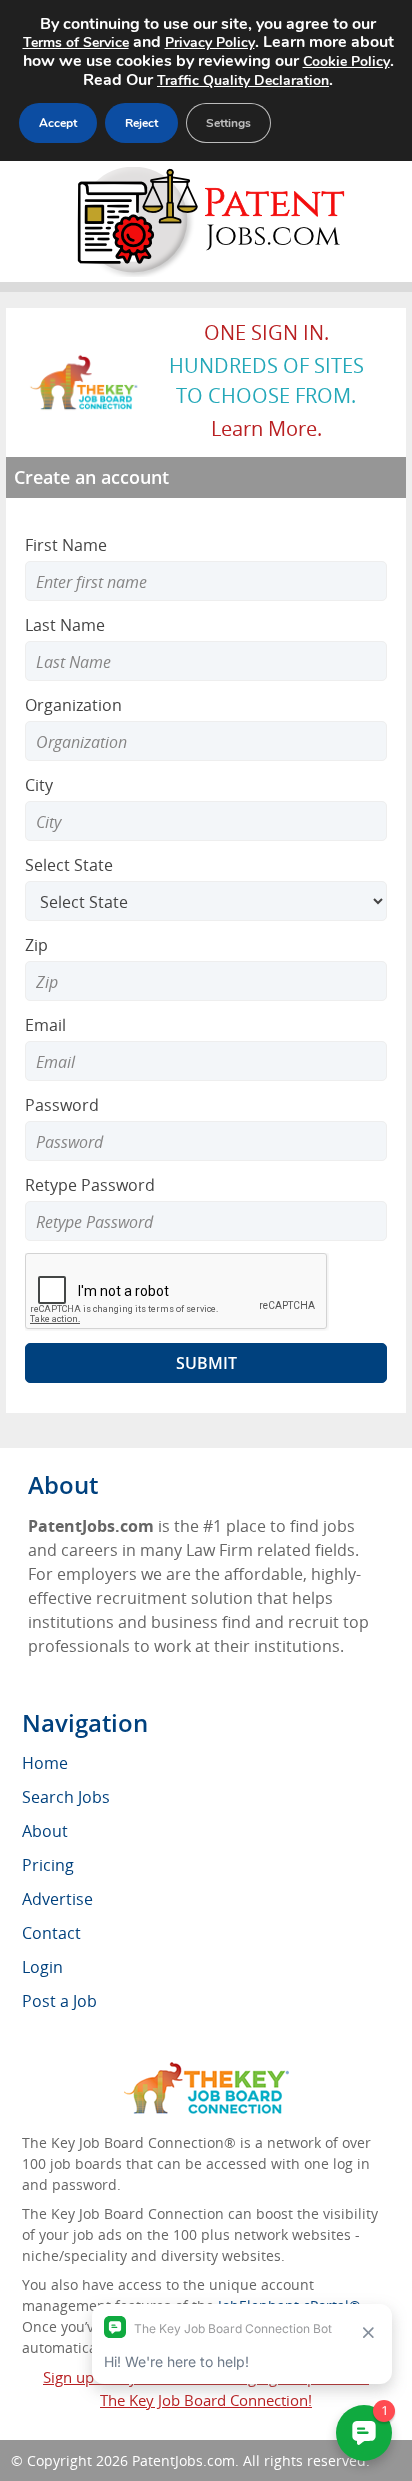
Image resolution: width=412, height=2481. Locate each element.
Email (45, 1025)
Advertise (57, 1899)
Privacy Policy (210, 42)
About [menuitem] (45, 1831)
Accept (58, 123)
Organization (73, 705)
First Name (66, 545)
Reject (141, 123)
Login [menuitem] (42, 1967)
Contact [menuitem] (51, 1933)
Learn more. (266, 428)
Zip (36, 945)
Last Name (65, 625)
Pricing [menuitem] (48, 1865)
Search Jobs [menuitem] (66, 1797)
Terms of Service (76, 42)
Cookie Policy (346, 61)
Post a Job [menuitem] (59, 2001)
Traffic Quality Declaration (243, 80)
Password (62, 1105)
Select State (69, 865)
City (39, 785)
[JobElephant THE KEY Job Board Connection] (84, 364)
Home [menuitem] (45, 1763)
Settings (228, 123)
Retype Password (90, 1185)
